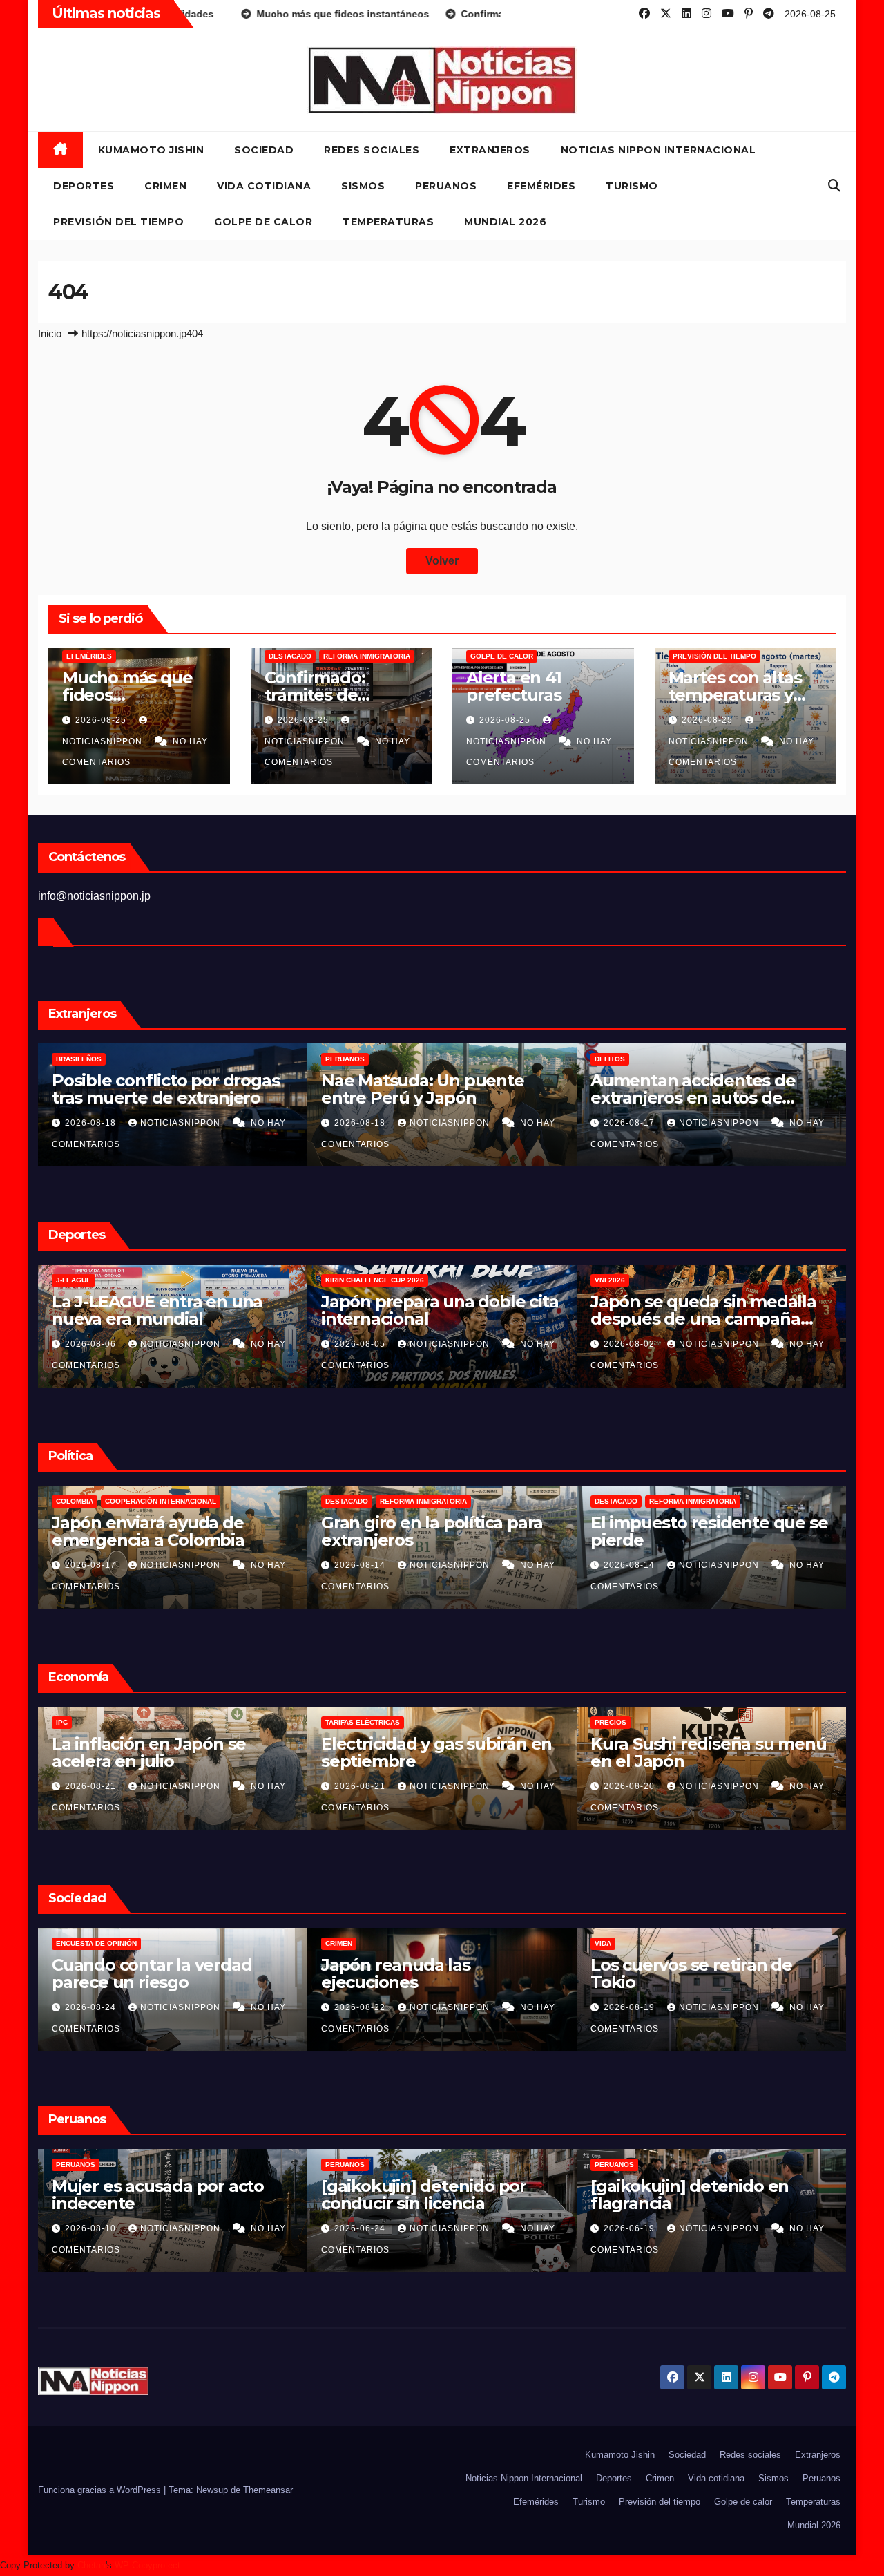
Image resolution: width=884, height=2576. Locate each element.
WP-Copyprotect (147, 2565)
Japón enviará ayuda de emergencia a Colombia (148, 1531)
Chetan (92, 2565)
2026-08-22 (361, 2007)
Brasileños (79, 1059)
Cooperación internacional (161, 1501)
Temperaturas (388, 222)
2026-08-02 (631, 1344)
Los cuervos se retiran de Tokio (691, 1973)
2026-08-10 (92, 2228)
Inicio (50, 333)
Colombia (75, 1501)
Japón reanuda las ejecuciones (396, 1973)
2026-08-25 (102, 720)
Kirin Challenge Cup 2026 (375, 1280)
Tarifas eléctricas (363, 1722)
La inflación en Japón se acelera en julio (149, 1752)
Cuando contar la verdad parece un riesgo (152, 1973)
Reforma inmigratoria (367, 656)
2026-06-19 (631, 2228)
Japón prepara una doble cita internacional (440, 1310)
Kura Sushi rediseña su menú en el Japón (709, 1752)
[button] (834, 186)
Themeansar (268, 2490)
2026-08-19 (631, 2007)
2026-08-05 (361, 1344)
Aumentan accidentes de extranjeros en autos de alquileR (693, 1098)
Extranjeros (490, 150)
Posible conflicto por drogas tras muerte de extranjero (165, 1089)
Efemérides (541, 186)
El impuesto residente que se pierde (709, 1531)
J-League (74, 1280)
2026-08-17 (631, 1123)
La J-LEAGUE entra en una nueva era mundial (157, 1310)
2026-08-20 (631, 1786)
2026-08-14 (361, 1565)
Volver (442, 561)
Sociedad (264, 150)
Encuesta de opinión (96, 1943)
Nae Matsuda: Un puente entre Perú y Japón (423, 1089)
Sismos (363, 186)
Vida (603, 1943)
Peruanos (446, 186)
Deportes (84, 186)
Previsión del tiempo (118, 222)
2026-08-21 (92, 1786)
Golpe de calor (263, 222)
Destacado (290, 656)
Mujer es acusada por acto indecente (158, 2195)
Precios (611, 1722)
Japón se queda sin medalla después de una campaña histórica (703, 1319)
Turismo (632, 186)
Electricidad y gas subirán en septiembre (436, 1752)
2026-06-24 (361, 2228)
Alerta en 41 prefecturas (514, 686)
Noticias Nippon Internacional (659, 150)
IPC (62, 1722)
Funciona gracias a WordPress (101, 2490)
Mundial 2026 (505, 222)
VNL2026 (610, 1280)
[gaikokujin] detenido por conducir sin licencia (424, 2195)
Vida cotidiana (264, 186)
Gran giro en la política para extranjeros (432, 1531)
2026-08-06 (92, 1344)
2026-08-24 (92, 2007)
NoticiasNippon (182, 1123)
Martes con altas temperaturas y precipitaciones (735, 695)
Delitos (610, 1059)
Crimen (165, 186)
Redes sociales (372, 150)
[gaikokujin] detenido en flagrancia (690, 2195)
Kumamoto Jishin (151, 150)
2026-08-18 (92, 1123)
